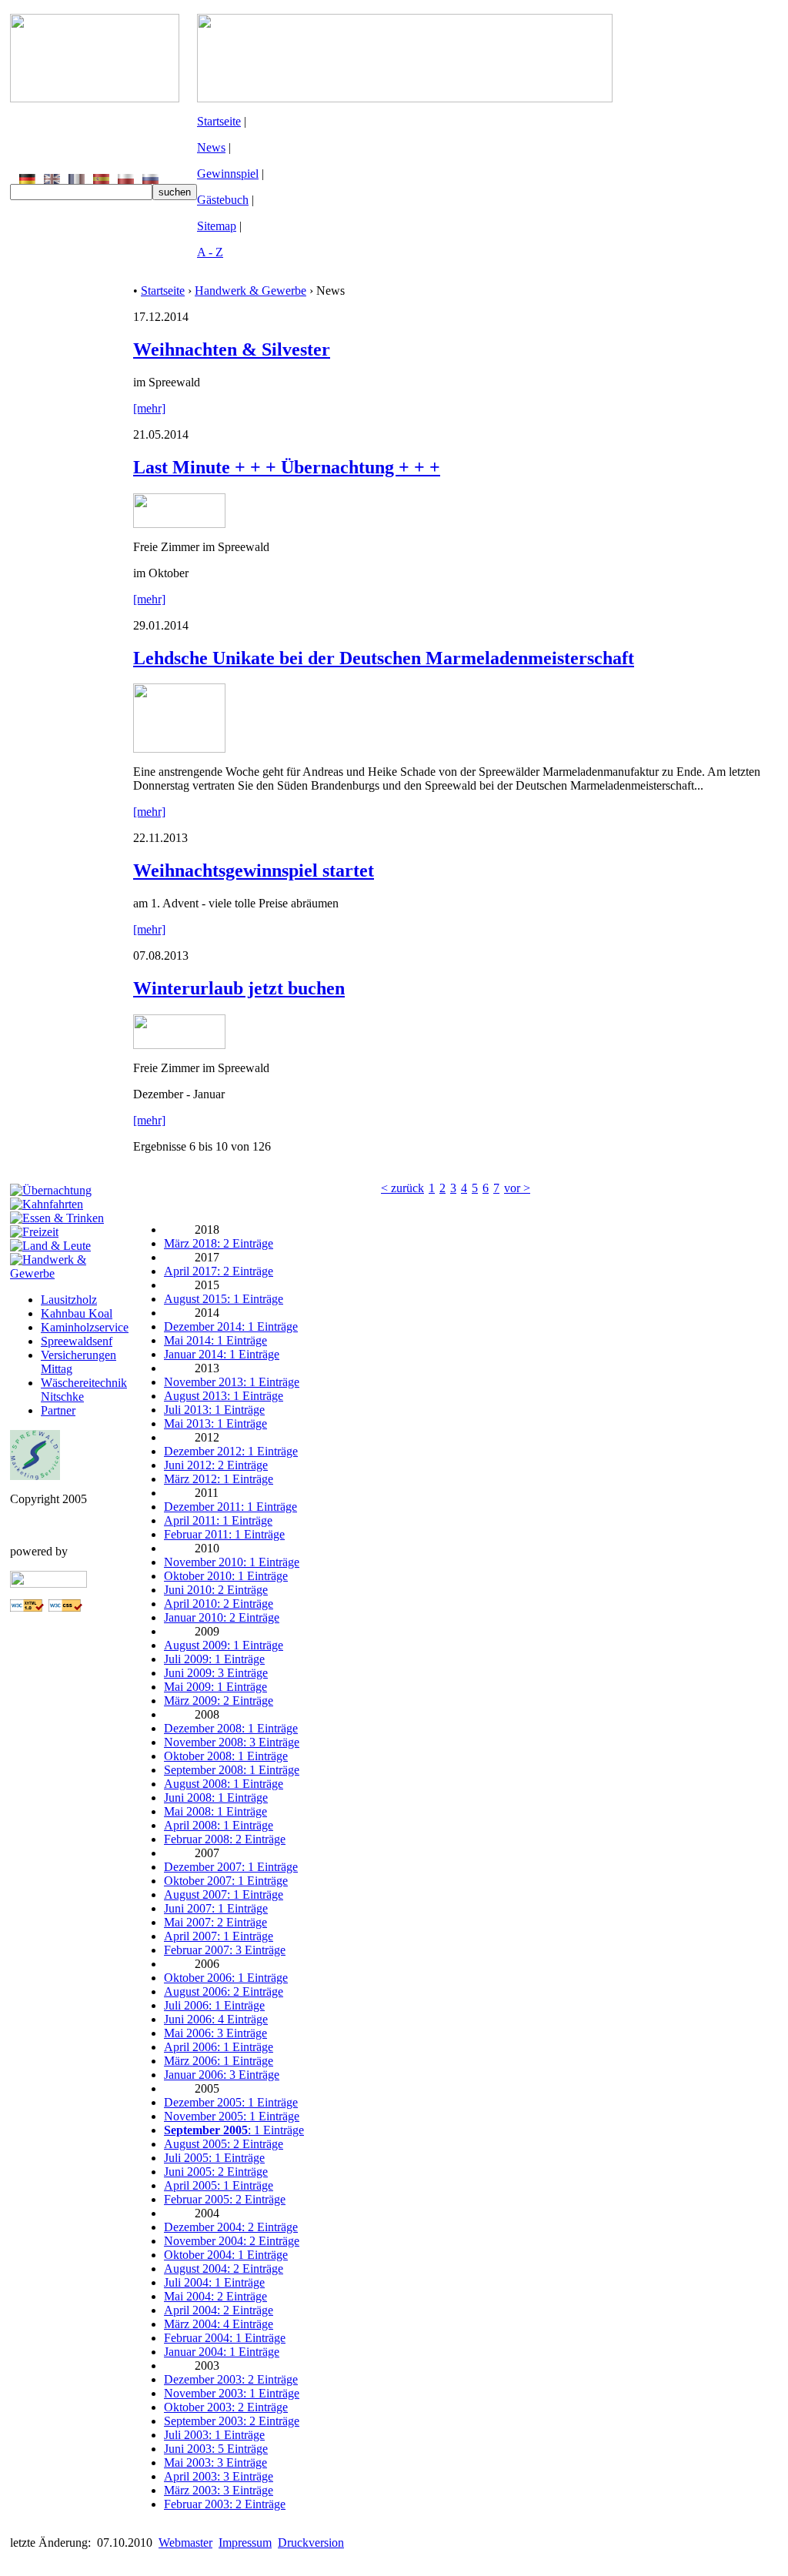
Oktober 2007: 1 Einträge (226, 1881)
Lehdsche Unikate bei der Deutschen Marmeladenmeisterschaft (384, 658)
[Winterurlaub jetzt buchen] (179, 1045)
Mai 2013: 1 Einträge (215, 1423)
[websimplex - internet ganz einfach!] (48, 1584)
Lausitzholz (69, 1300)
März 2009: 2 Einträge (219, 1701)
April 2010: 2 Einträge (219, 1604)
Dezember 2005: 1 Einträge (231, 2102)
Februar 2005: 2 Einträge (225, 2199)
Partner (58, 1410)
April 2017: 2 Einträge (219, 1271)
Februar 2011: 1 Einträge (224, 1534)
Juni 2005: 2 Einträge (216, 2172)
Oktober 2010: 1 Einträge (226, 1576)
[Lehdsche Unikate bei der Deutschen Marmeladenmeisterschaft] (179, 748)
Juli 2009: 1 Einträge (214, 1659)
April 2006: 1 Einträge (219, 2047)
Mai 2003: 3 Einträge (215, 2462)
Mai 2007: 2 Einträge (215, 1922)
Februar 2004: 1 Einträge (225, 2338)
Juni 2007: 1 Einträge (216, 1908)
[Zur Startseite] (95, 98)
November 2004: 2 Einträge (232, 2241)
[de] (27, 180)
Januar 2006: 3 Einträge (222, 2075)
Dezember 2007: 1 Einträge (231, 1867)
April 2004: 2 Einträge (219, 2310)
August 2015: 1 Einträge (224, 1299)
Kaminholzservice (85, 1327)
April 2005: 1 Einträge (219, 2185)
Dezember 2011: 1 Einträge (230, 1507)
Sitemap (217, 226)
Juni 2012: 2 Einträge (216, 1465)
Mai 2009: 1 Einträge (215, 1687)
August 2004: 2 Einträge (224, 2269)
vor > (517, 1188)
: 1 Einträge (234, 2130)
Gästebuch (223, 200)
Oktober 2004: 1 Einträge (226, 2255)
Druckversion (311, 2543)
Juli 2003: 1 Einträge (214, 2435)
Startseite (219, 121)
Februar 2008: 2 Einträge (225, 1839)
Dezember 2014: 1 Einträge (231, 1326)
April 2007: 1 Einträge (219, 1936)
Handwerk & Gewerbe (250, 291)
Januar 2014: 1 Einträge (222, 1354)
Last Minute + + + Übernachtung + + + (287, 467)
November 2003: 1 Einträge (232, 2393)
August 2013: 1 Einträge (224, 1396)
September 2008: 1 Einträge (232, 1770)
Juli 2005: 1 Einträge (214, 2158)
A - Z (210, 252)
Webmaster (185, 2543)
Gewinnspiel (228, 174)
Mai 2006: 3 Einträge (215, 2033)
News (211, 147)
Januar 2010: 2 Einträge (222, 1617)
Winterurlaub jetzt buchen (239, 988)
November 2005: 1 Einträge (232, 2116)
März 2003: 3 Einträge (219, 2490)
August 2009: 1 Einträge (224, 1645)
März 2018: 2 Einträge (219, 1243)
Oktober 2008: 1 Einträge (226, 1756)
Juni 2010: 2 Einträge (216, 1590)
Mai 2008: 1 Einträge (215, 1811)
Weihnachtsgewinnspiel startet (254, 870)
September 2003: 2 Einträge (232, 2421)
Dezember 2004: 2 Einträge (231, 2227)
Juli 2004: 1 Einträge (214, 2282)
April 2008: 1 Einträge (219, 1825)
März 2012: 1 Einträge (219, 1479)
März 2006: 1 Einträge (219, 2061)
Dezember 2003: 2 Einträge (231, 2379)
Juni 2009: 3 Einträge (216, 1673)
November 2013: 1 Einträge (232, 1382)
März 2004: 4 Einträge (219, 2324)
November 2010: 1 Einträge (232, 1562)
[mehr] (149, 408)
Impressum (245, 2543)
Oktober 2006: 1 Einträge (226, 1978)
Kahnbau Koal (77, 1313)
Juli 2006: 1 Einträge (214, 2005)
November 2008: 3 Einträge (232, 1742)
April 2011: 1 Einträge (218, 1520)
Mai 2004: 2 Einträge (215, 2296)
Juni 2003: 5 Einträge (216, 2449)
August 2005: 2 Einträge (224, 2144)
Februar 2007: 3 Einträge (225, 1950)
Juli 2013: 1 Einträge (214, 1410)
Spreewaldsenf (77, 1341)
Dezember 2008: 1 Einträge (231, 1728)
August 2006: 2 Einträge (224, 1991)
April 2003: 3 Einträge (219, 2476)
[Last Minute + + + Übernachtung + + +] (179, 524)
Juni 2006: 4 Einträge (216, 2019)
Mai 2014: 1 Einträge (215, 1340)
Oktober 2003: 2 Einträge (226, 2407)
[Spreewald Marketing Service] (35, 1476)
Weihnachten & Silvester (232, 349)
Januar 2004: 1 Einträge (222, 2352)
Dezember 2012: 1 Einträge (231, 1451)
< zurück (402, 1188)
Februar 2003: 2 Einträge (225, 2504)
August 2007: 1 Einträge (224, 1894)
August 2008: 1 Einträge (224, 1784)
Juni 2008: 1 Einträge (216, 1798)
